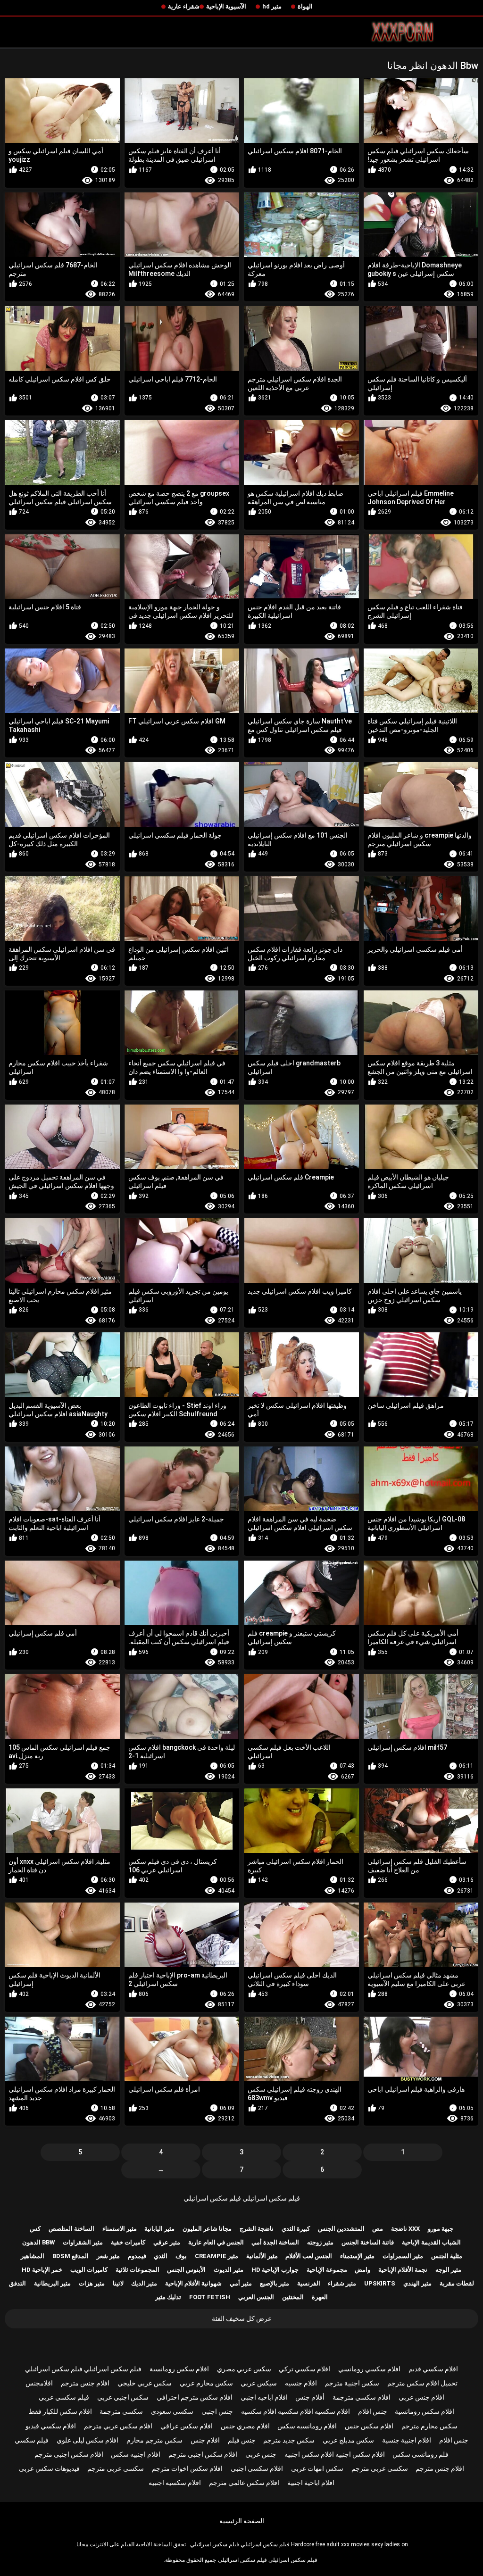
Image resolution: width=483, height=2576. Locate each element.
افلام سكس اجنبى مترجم (69, 2454)
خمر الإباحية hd (42, 2270)
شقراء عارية (184, 6)
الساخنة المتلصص (71, 2229)
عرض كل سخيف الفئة (242, 2318)
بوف (181, 2256)
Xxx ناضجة (405, 2229)
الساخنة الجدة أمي (275, 2242)
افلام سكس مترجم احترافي (195, 2397)
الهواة (305, 6)
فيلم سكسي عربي (64, 2397)
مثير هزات (92, 2283)
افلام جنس (205, 2440)
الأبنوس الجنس (186, 2270)
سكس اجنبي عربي (123, 2397)
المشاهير (33, 2256)
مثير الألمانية (262, 2256)
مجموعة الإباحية (327, 2270)
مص (378, 2229)
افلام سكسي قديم (433, 2369)
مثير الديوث (229, 2270)
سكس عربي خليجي (145, 2383)
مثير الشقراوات (83, 2242)
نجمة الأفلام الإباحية (403, 2270)
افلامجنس (39, 2383)
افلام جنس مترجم (85, 2383)
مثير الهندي (417, 2283)
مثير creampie (217, 2256)
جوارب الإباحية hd (275, 2270)
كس (35, 2229)
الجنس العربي (256, 2297)
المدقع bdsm (71, 2256)
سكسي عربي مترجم (380, 2468)
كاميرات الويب (89, 2270)
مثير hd (272, 6)
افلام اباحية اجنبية (311, 2483)
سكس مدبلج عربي (348, 2440)
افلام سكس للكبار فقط (60, 2411)
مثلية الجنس (447, 2256)
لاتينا (118, 2283)
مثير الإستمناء (357, 2256)
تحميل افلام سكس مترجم (422, 2383)
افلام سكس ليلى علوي (87, 2440)
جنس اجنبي (217, 2411)
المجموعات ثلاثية (137, 2270)
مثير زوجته (320, 2242)
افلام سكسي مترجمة (362, 2397)
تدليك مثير (168, 2297)
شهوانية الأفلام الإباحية (193, 2283)
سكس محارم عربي (206, 2383)
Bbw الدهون (38, 2242)
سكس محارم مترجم (429, 2426)
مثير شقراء (342, 2283)
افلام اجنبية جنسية (407, 2440)
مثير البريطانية (52, 2283)
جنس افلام (373, 2411)
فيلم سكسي (32, 2440)
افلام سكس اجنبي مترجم (203, 2454)
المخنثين (293, 2297)
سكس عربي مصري (244, 2369)
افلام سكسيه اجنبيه (175, 2483)
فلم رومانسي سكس (421, 2454)
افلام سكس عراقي (187, 2426)
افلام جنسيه (301, 2383)
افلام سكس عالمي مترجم (244, 2483)
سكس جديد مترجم (289, 2440)
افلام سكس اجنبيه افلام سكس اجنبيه (335, 2454)
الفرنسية (309, 2283)
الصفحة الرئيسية (242, 2521)
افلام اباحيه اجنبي (264, 2397)
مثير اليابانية (159, 2229)
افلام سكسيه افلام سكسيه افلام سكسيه (296, 2411)
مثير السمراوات (403, 2256)
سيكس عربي (259, 2383)
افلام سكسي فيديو (51, 2426)
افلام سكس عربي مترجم (118, 2426)
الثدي (161, 2256)
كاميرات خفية (128, 2242)
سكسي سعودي (172, 2411)
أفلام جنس (310, 2397)
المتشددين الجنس (341, 2229)
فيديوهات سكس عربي (49, 2468)
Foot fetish (210, 2297)
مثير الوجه (448, 2270)
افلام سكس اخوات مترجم (187, 2468)
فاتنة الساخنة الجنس (368, 2242)
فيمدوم (137, 2256)
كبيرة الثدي (296, 2229)
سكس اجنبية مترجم (352, 2383)
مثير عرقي (167, 2242)
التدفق (17, 2283)
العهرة (320, 2297)
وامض (362, 2270)
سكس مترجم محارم (154, 2440)
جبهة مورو (441, 2229)
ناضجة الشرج (257, 2229)
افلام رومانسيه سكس (307, 2426)
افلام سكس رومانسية (179, 2369)
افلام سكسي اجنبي (257, 2468)
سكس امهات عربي (317, 2468)
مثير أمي (241, 2283)
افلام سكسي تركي (304, 2369)
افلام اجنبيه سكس (136, 2454)
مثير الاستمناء (120, 2229)
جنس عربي (261, 2454)
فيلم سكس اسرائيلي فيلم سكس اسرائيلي (242, 2198)
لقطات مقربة (457, 2283)
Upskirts (380, 2283)
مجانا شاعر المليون (207, 2229)
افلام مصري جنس (245, 2426)
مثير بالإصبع (275, 2283)
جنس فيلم (242, 2440)
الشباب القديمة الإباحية (431, 2242)
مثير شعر (108, 2256)
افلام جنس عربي (421, 2397)
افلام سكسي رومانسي (369, 2369)
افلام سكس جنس (369, 2426)
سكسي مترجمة (121, 2411)
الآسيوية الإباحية (226, 6)
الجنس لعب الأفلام (309, 2256)
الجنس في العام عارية (216, 2242)
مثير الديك (144, 2283)
